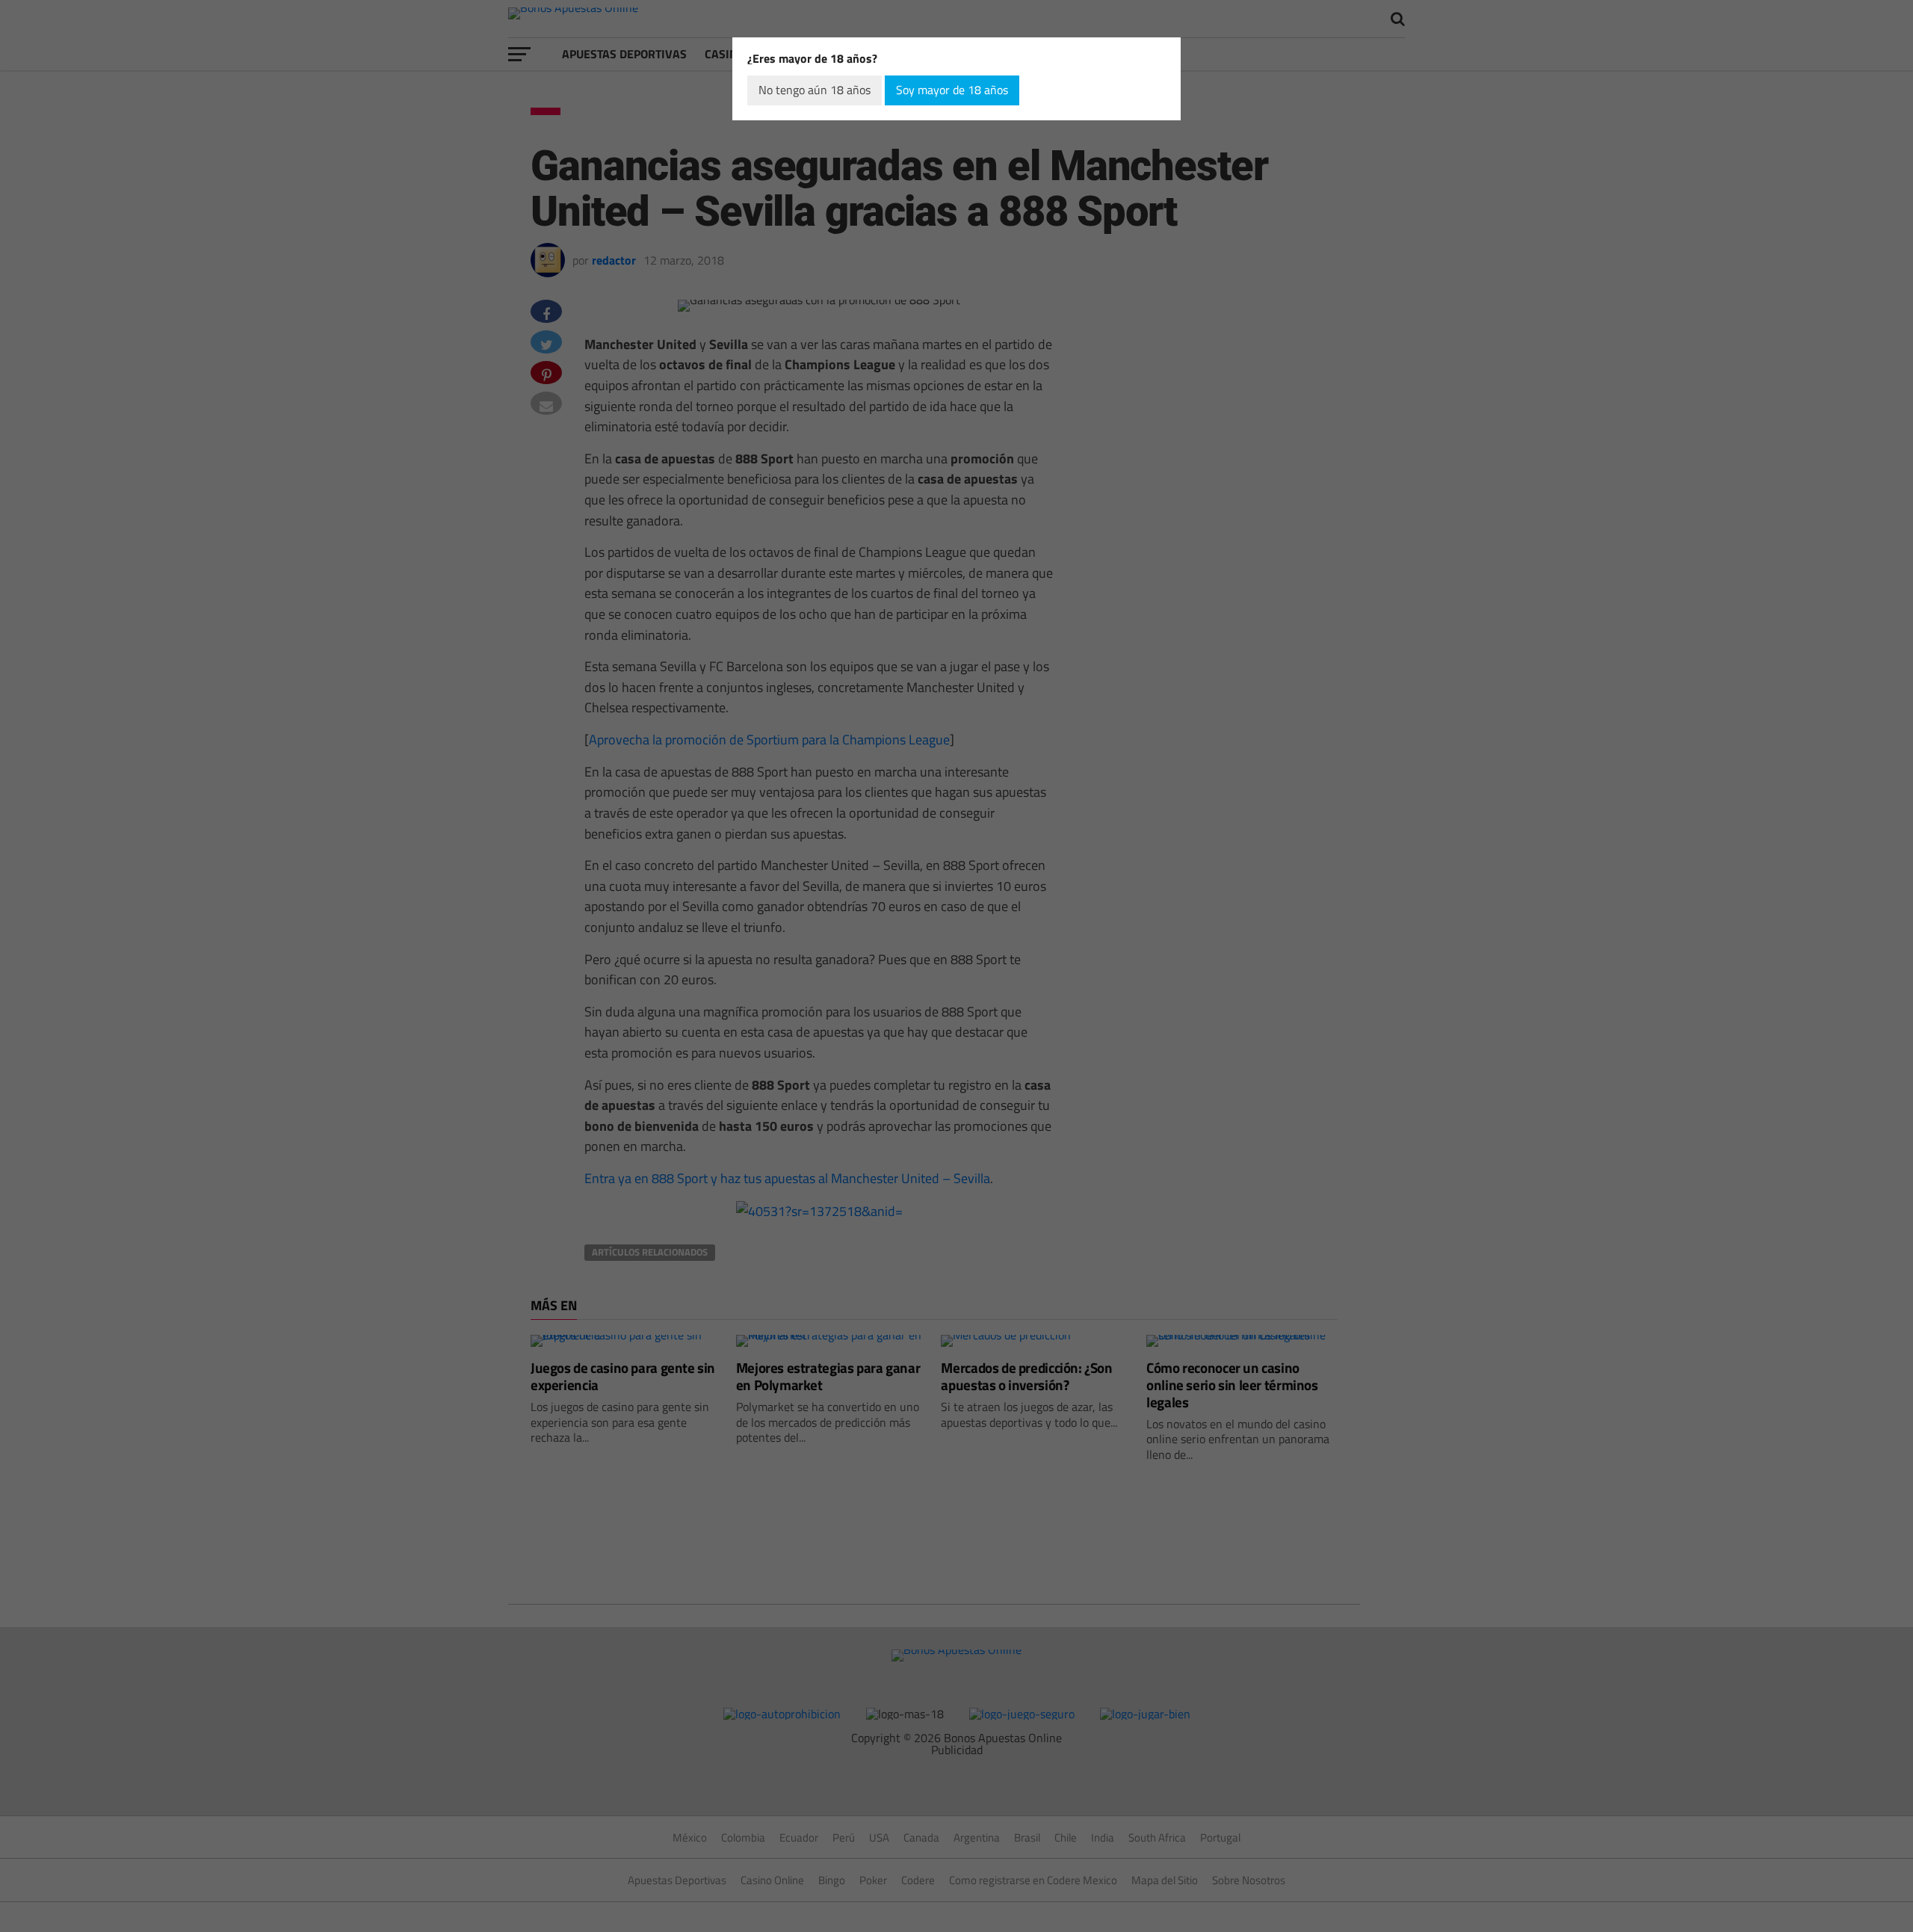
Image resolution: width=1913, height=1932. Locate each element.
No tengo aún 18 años (815, 90)
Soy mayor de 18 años (952, 90)
